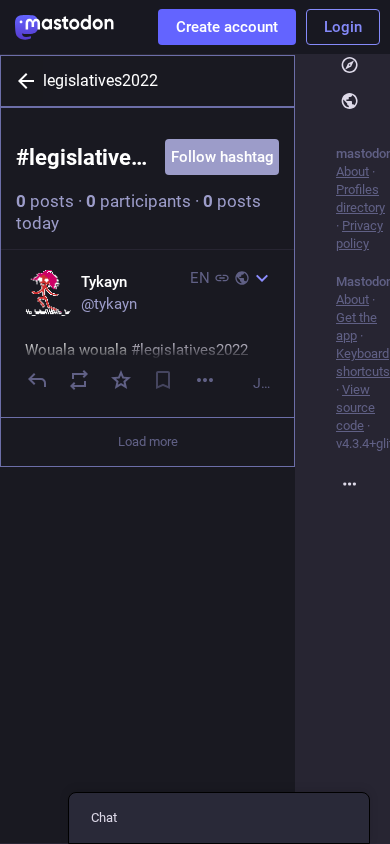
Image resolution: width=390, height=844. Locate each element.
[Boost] (79, 380)
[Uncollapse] (262, 278)
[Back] (22, 81)
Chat (104, 817)
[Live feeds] (363, 101)
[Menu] (205, 380)
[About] (363, 484)
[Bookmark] (163, 380)
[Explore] (363, 66)
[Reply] (37, 380)
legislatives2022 (100, 80)
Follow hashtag (222, 157)
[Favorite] (121, 380)
